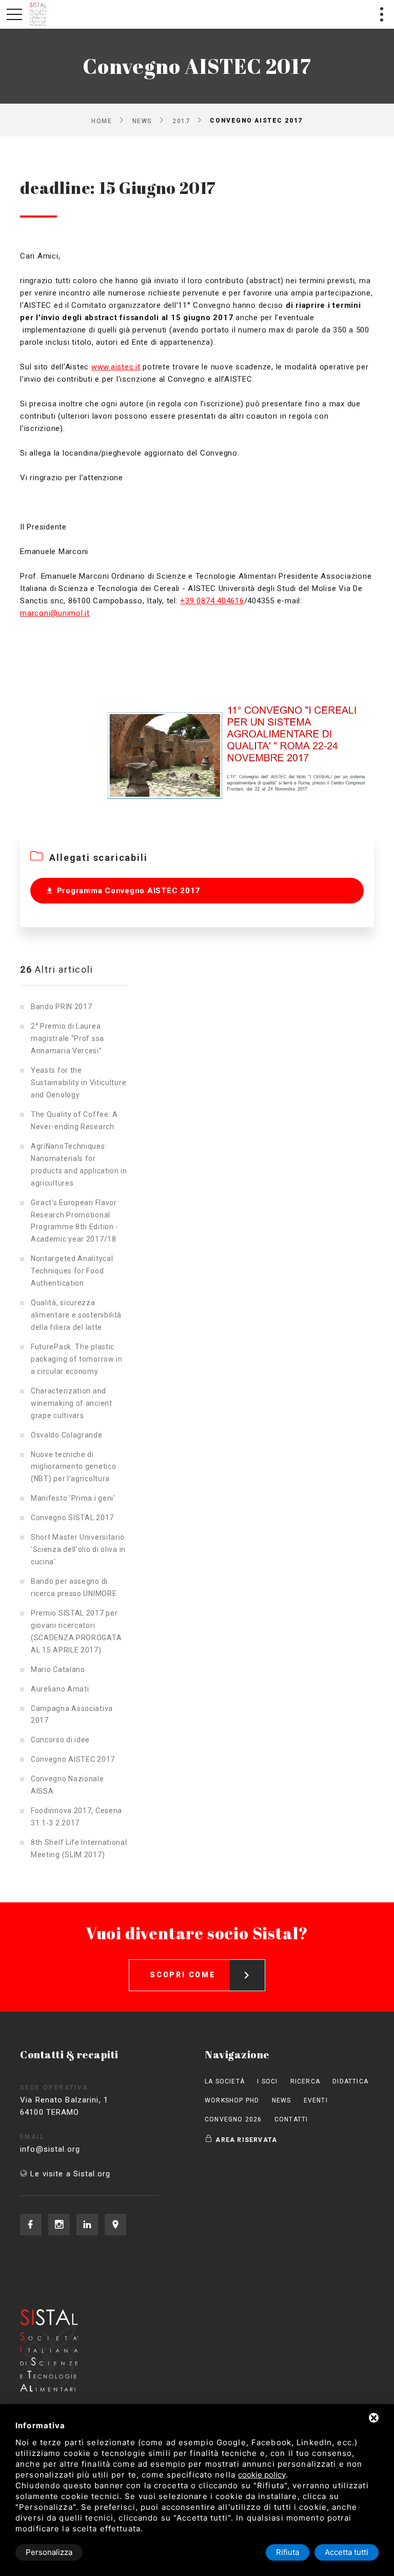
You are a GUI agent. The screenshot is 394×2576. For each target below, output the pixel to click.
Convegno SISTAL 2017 (72, 1518)
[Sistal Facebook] (31, 2225)
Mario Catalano (58, 1669)
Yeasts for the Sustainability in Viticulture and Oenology (78, 1083)
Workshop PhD (232, 2100)
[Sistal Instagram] (59, 2225)
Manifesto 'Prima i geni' (73, 1498)
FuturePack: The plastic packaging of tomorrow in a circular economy (77, 1359)
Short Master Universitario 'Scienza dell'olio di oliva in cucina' (78, 1549)
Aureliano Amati (60, 1689)
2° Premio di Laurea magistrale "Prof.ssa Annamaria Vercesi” (67, 1038)
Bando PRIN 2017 (62, 1007)
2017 (181, 121)
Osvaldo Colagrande (67, 1435)
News (142, 121)
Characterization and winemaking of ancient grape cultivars (72, 1403)
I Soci (267, 2081)
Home (102, 121)
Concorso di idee (60, 1740)
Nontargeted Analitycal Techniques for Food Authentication (72, 1271)
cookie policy (262, 2475)
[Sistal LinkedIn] (87, 2225)
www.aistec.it (116, 367)
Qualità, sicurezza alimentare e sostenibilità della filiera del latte (76, 1315)
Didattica (350, 2081)
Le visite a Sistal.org (70, 2174)
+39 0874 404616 (212, 601)
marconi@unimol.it (55, 613)
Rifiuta (288, 2552)
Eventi (316, 2100)
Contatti (291, 2119)
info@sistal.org (50, 2149)
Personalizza (49, 2552)
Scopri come (183, 1975)
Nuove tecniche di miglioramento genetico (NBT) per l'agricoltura (73, 1467)
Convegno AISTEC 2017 (73, 1759)
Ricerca (305, 2081)
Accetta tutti (347, 2552)
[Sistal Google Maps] (115, 2225)
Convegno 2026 (233, 2119)
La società (225, 2081)
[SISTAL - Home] (39, 14)
